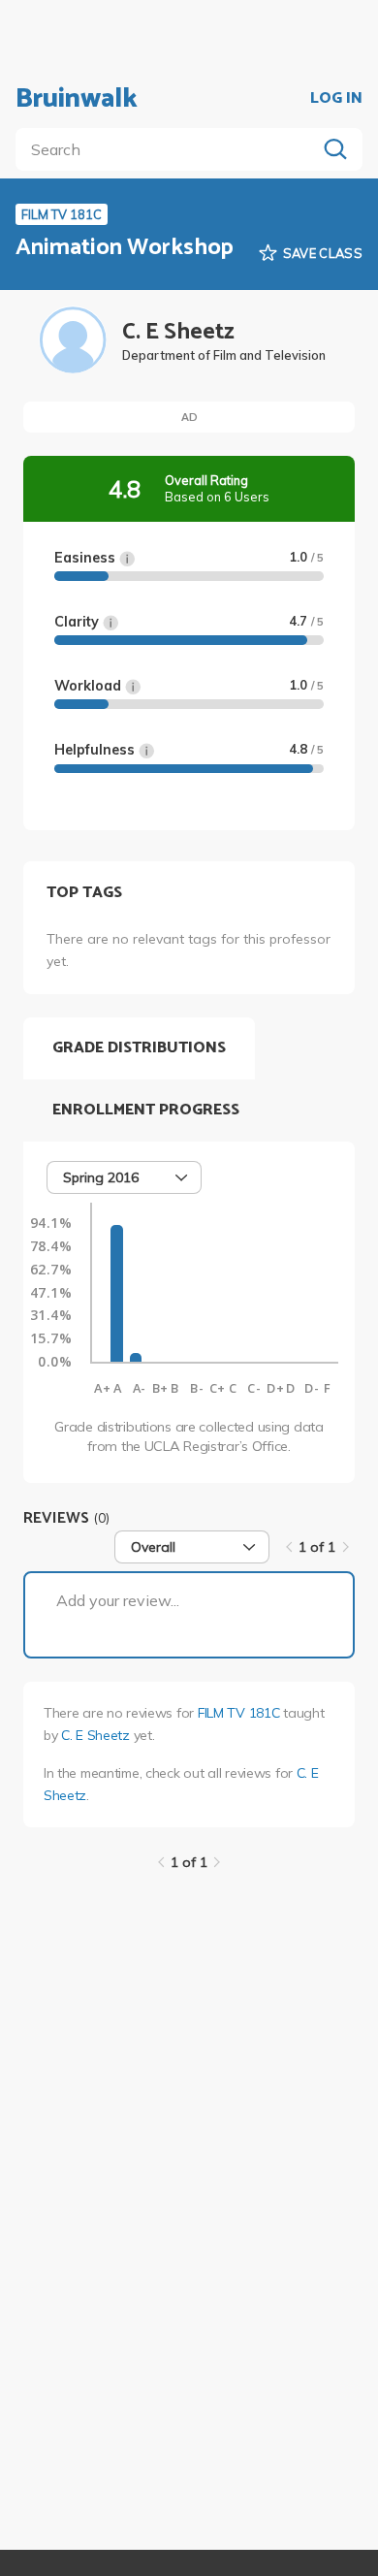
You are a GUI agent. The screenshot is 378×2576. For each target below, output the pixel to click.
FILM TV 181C (239, 1713)
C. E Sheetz (95, 1735)
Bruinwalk (77, 99)
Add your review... (118, 1600)
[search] (170, 149)
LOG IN (336, 99)
